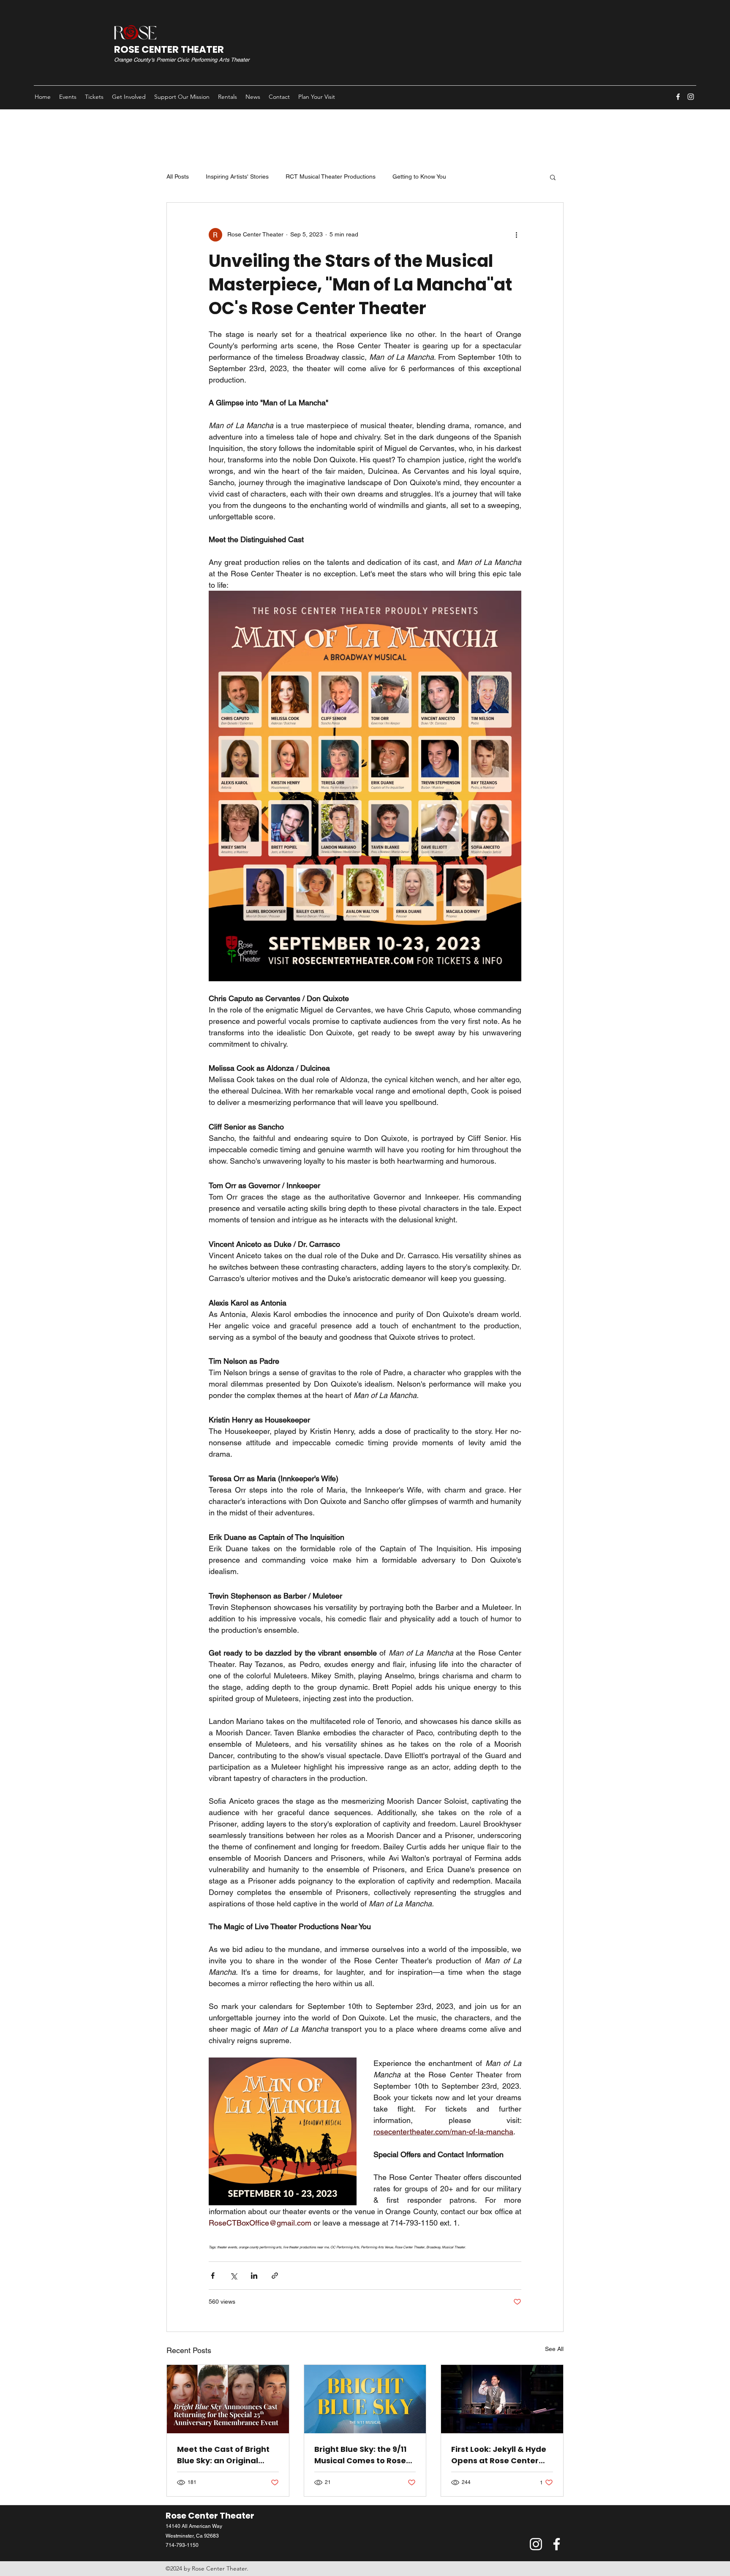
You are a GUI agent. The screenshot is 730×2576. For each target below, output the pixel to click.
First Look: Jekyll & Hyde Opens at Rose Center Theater (499, 2455)
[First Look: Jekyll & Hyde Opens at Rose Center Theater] (502, 2399)
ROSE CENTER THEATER (169, 49)
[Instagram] (691, 97)
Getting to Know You (419, 176)
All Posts (178, 176)
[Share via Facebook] (213, 2276)
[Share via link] (275, 2276)
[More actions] (516, 235)
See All (554, 2349)
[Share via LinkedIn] (254, 2276)
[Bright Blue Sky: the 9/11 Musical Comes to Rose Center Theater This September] (365, 2399)
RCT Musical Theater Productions (331, 176)
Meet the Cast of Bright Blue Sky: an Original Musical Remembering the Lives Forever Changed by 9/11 (223, 2455)
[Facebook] (678, 97)
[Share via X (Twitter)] (233, 2276)
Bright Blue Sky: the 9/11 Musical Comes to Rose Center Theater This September (360, 2455)
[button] (553, 177)
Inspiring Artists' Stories (237, 176)
